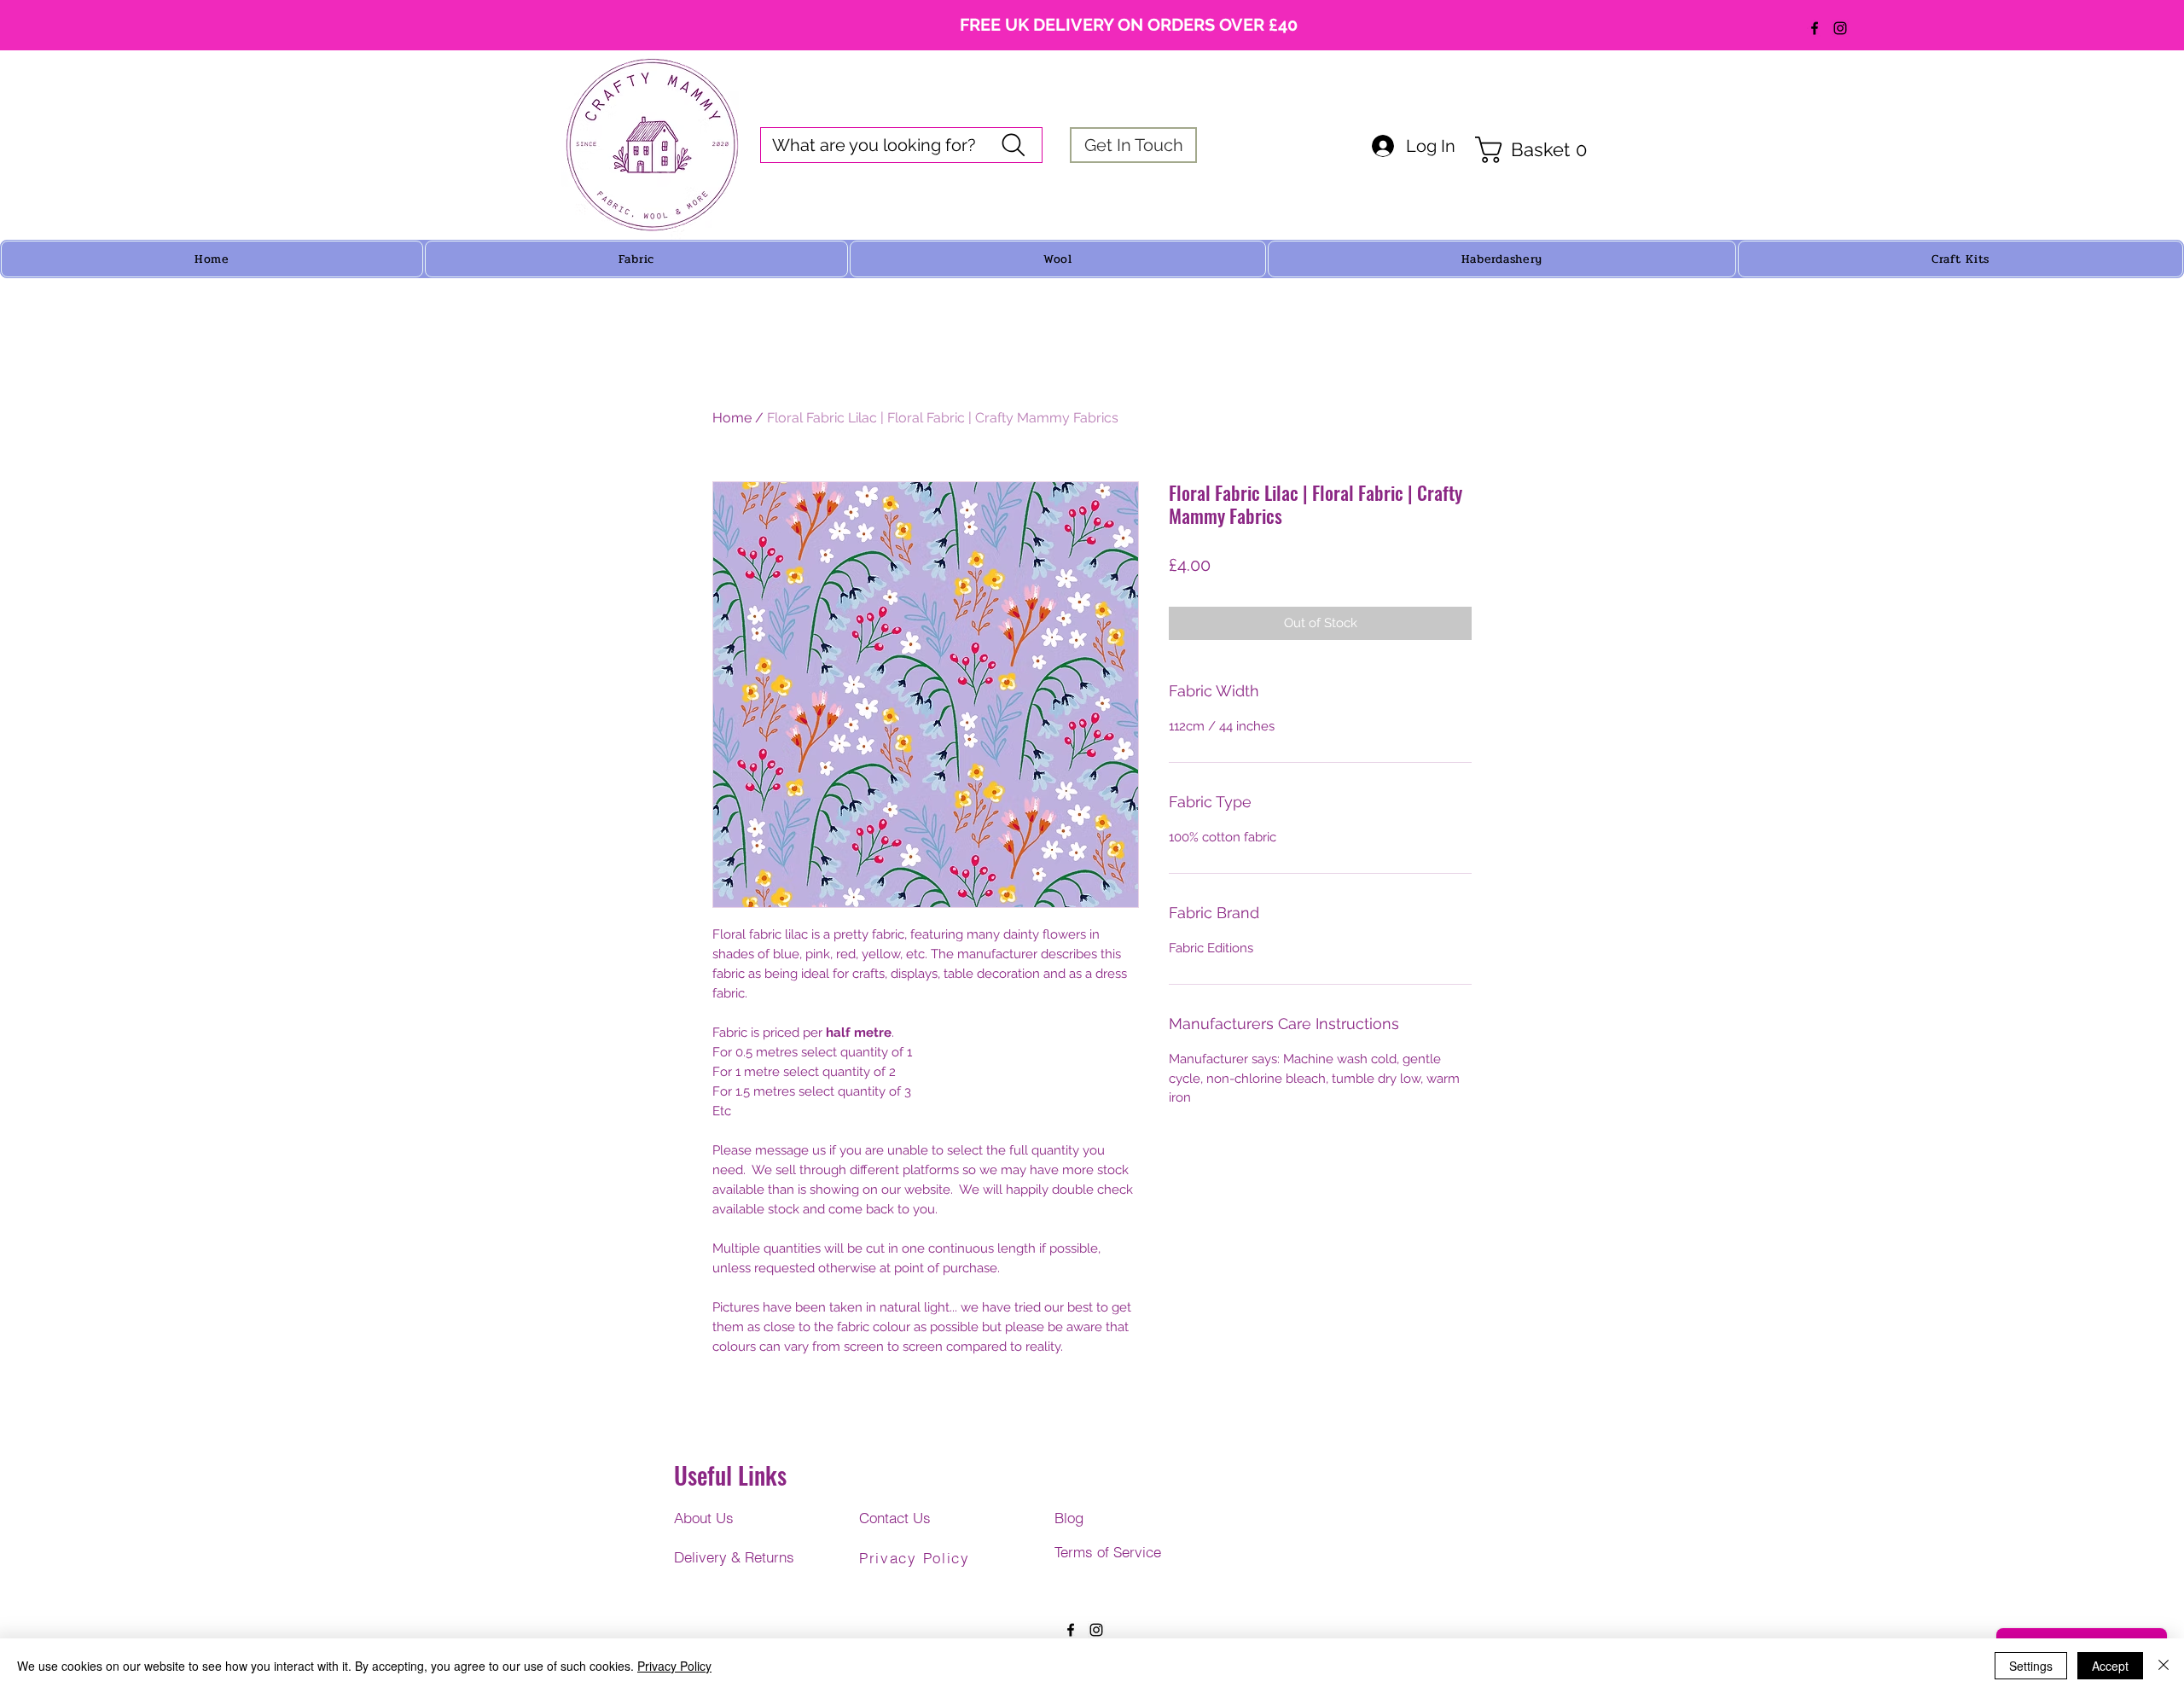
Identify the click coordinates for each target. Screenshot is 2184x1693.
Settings (2031, 1666)
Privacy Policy (674, 1666)
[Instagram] (1840, 28)
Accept (2110, 1666)
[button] (1539, 150)
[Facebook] (1815, 28)
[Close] (2164, 1666)
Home (732, 418)
